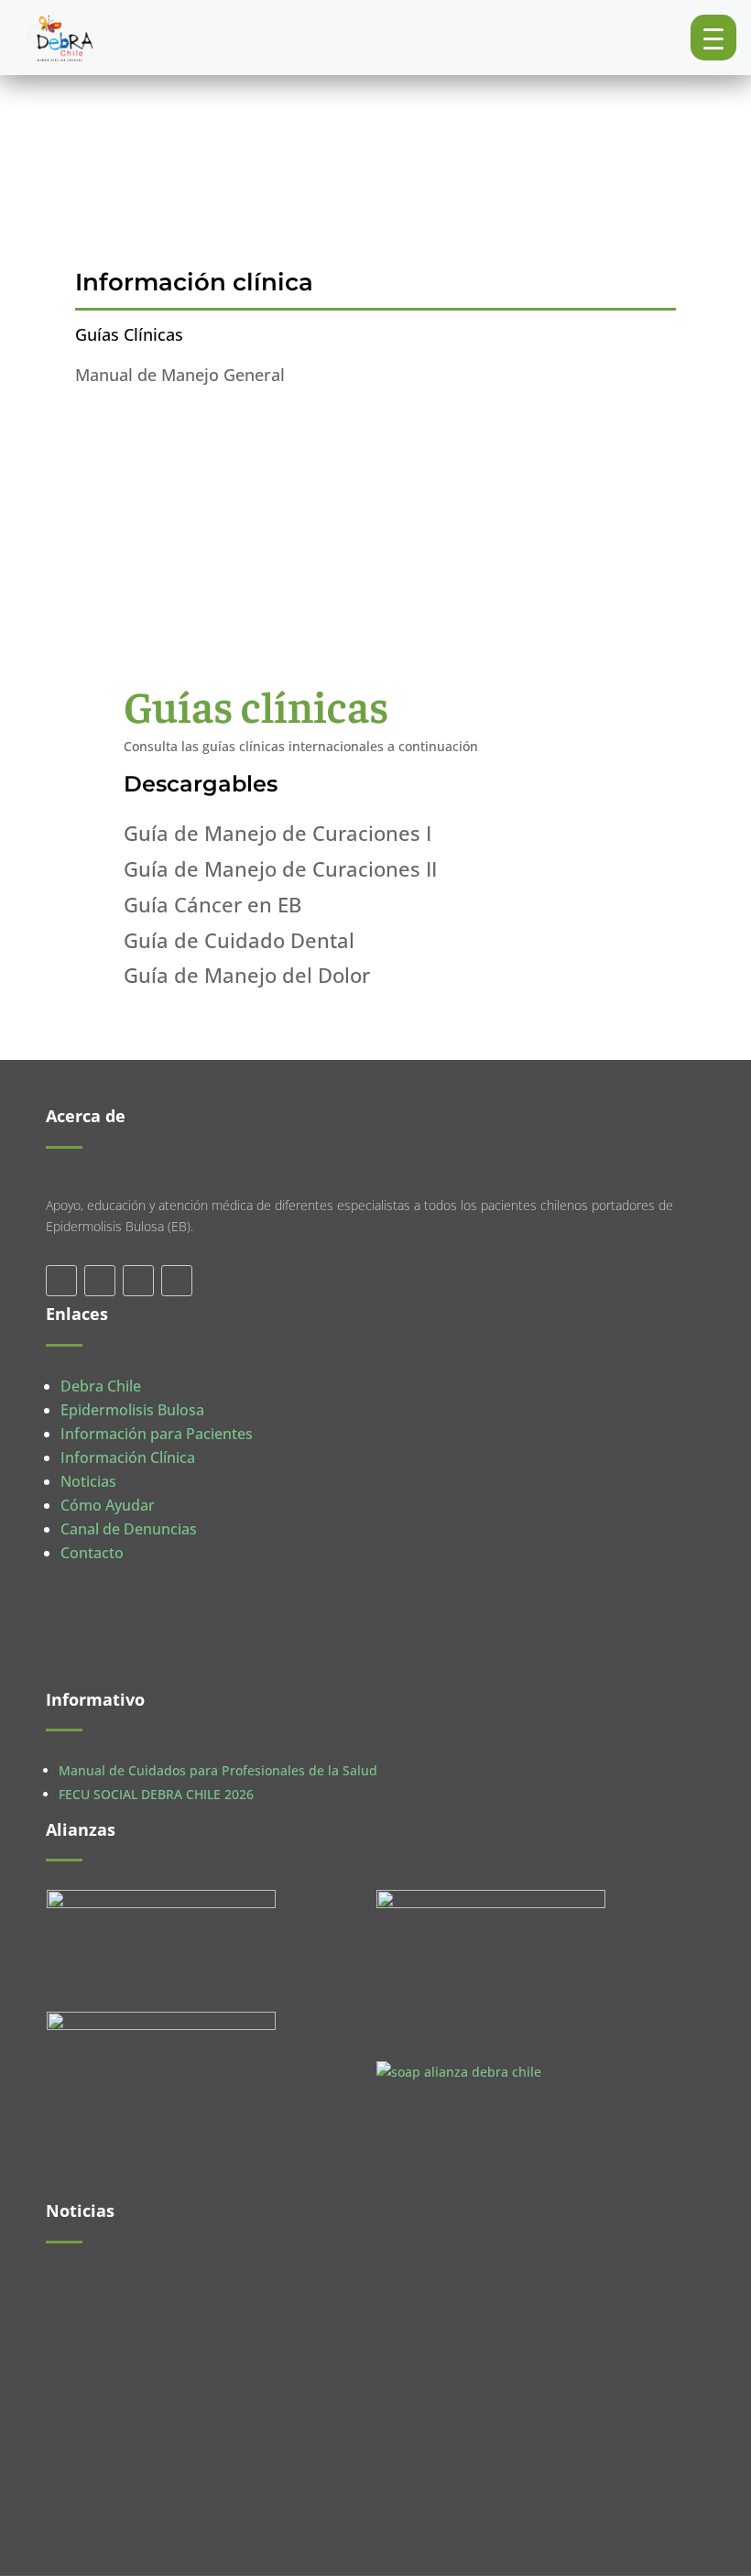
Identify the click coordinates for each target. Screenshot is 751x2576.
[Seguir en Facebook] (61, 1281)
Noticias (88, 1481)
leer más (91, 2322)
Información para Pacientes (157, 1434)
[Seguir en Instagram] (177, 1281)
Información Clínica (128, 1457)
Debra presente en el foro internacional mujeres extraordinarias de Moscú (294, 2295)
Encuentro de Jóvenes (131, 2413)
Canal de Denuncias (129, 1529)
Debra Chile (101, 1386)
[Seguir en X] (100, 1281)
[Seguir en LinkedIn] (138, 1281)
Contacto (92, 1553)
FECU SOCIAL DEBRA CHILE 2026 (156, 1794)
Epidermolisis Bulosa (132, 1410)
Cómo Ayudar (108, 1505)
